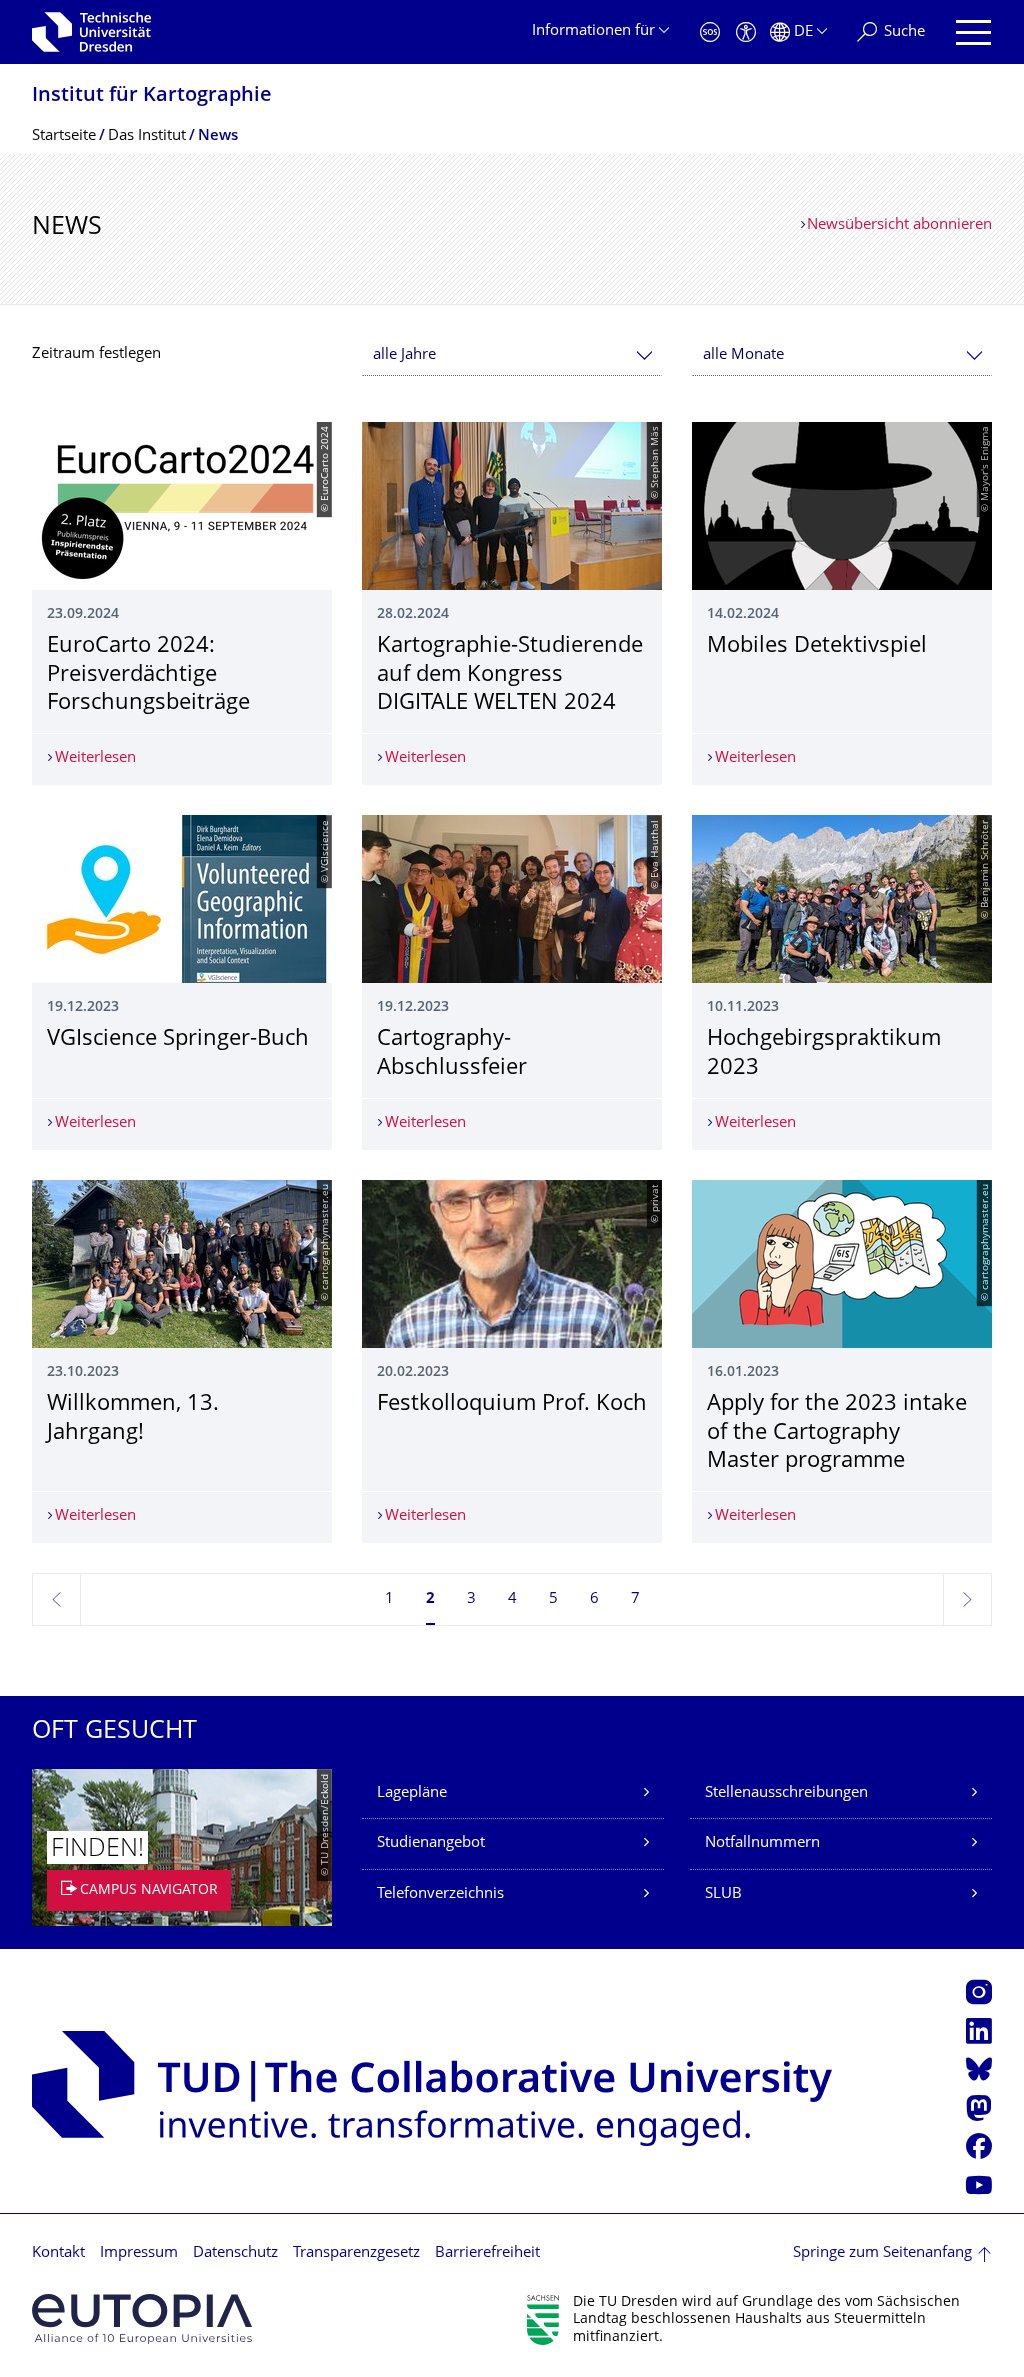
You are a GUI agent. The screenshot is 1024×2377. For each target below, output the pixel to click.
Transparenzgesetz (356, 2253)
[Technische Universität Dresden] (91, 32)
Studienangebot (431, 1843)
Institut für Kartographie (152, 96)
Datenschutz (235, 2253)
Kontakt (58, 2253)
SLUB (723, 1894)
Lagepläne (412, 1793)
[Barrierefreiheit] (746, 32)
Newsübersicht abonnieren (899, 225)
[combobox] (512, 355)
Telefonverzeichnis (440, 1894)
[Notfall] (710, 32)
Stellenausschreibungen (786, 1793)
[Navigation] (973, 32)
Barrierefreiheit (487, 2253)
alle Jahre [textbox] (404, 355)
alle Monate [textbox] (743, 355)
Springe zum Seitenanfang (882, 2253)
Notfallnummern (762, 1843)
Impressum (139, 2253)
